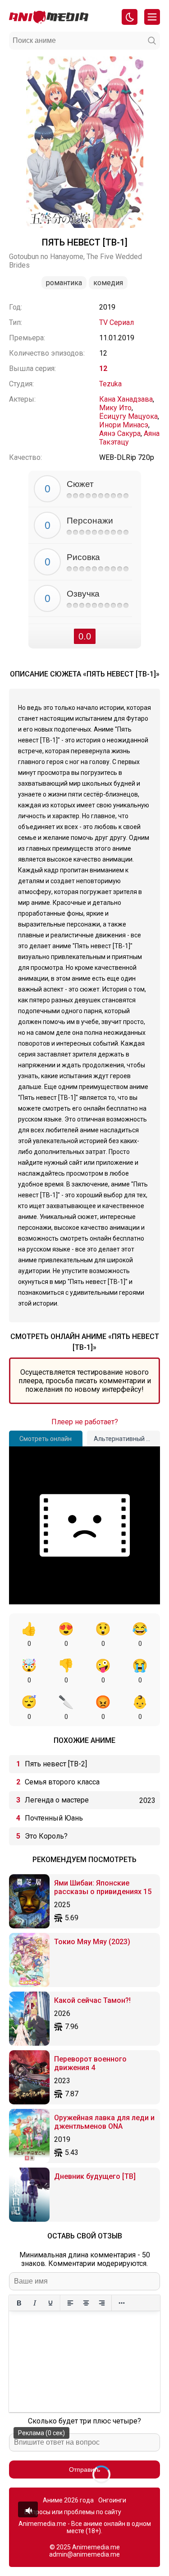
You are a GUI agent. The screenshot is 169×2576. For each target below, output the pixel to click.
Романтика (64, 283)
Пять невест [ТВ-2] (56, 1764)
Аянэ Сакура (120, 433)
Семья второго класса (62, 1782)
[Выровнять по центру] (86, 2303)
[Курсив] (34, 2303)
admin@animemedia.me (84, 2554)
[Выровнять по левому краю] (70, 2303)
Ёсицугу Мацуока (128, 416)
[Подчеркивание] (50, 2303)
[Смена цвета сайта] (130, 17)
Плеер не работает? (85, 1422)
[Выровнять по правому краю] (102, 2303)
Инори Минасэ (124, 425)
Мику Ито (115, 408)
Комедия (108, 283)
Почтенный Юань (54, 1818)
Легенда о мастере (57, 1800)
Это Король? (46, 1836)
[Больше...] (121, 2303)
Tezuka (110, 384)
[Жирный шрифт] (19, 2303)
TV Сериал (116, 322)
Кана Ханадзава (126, 399)
